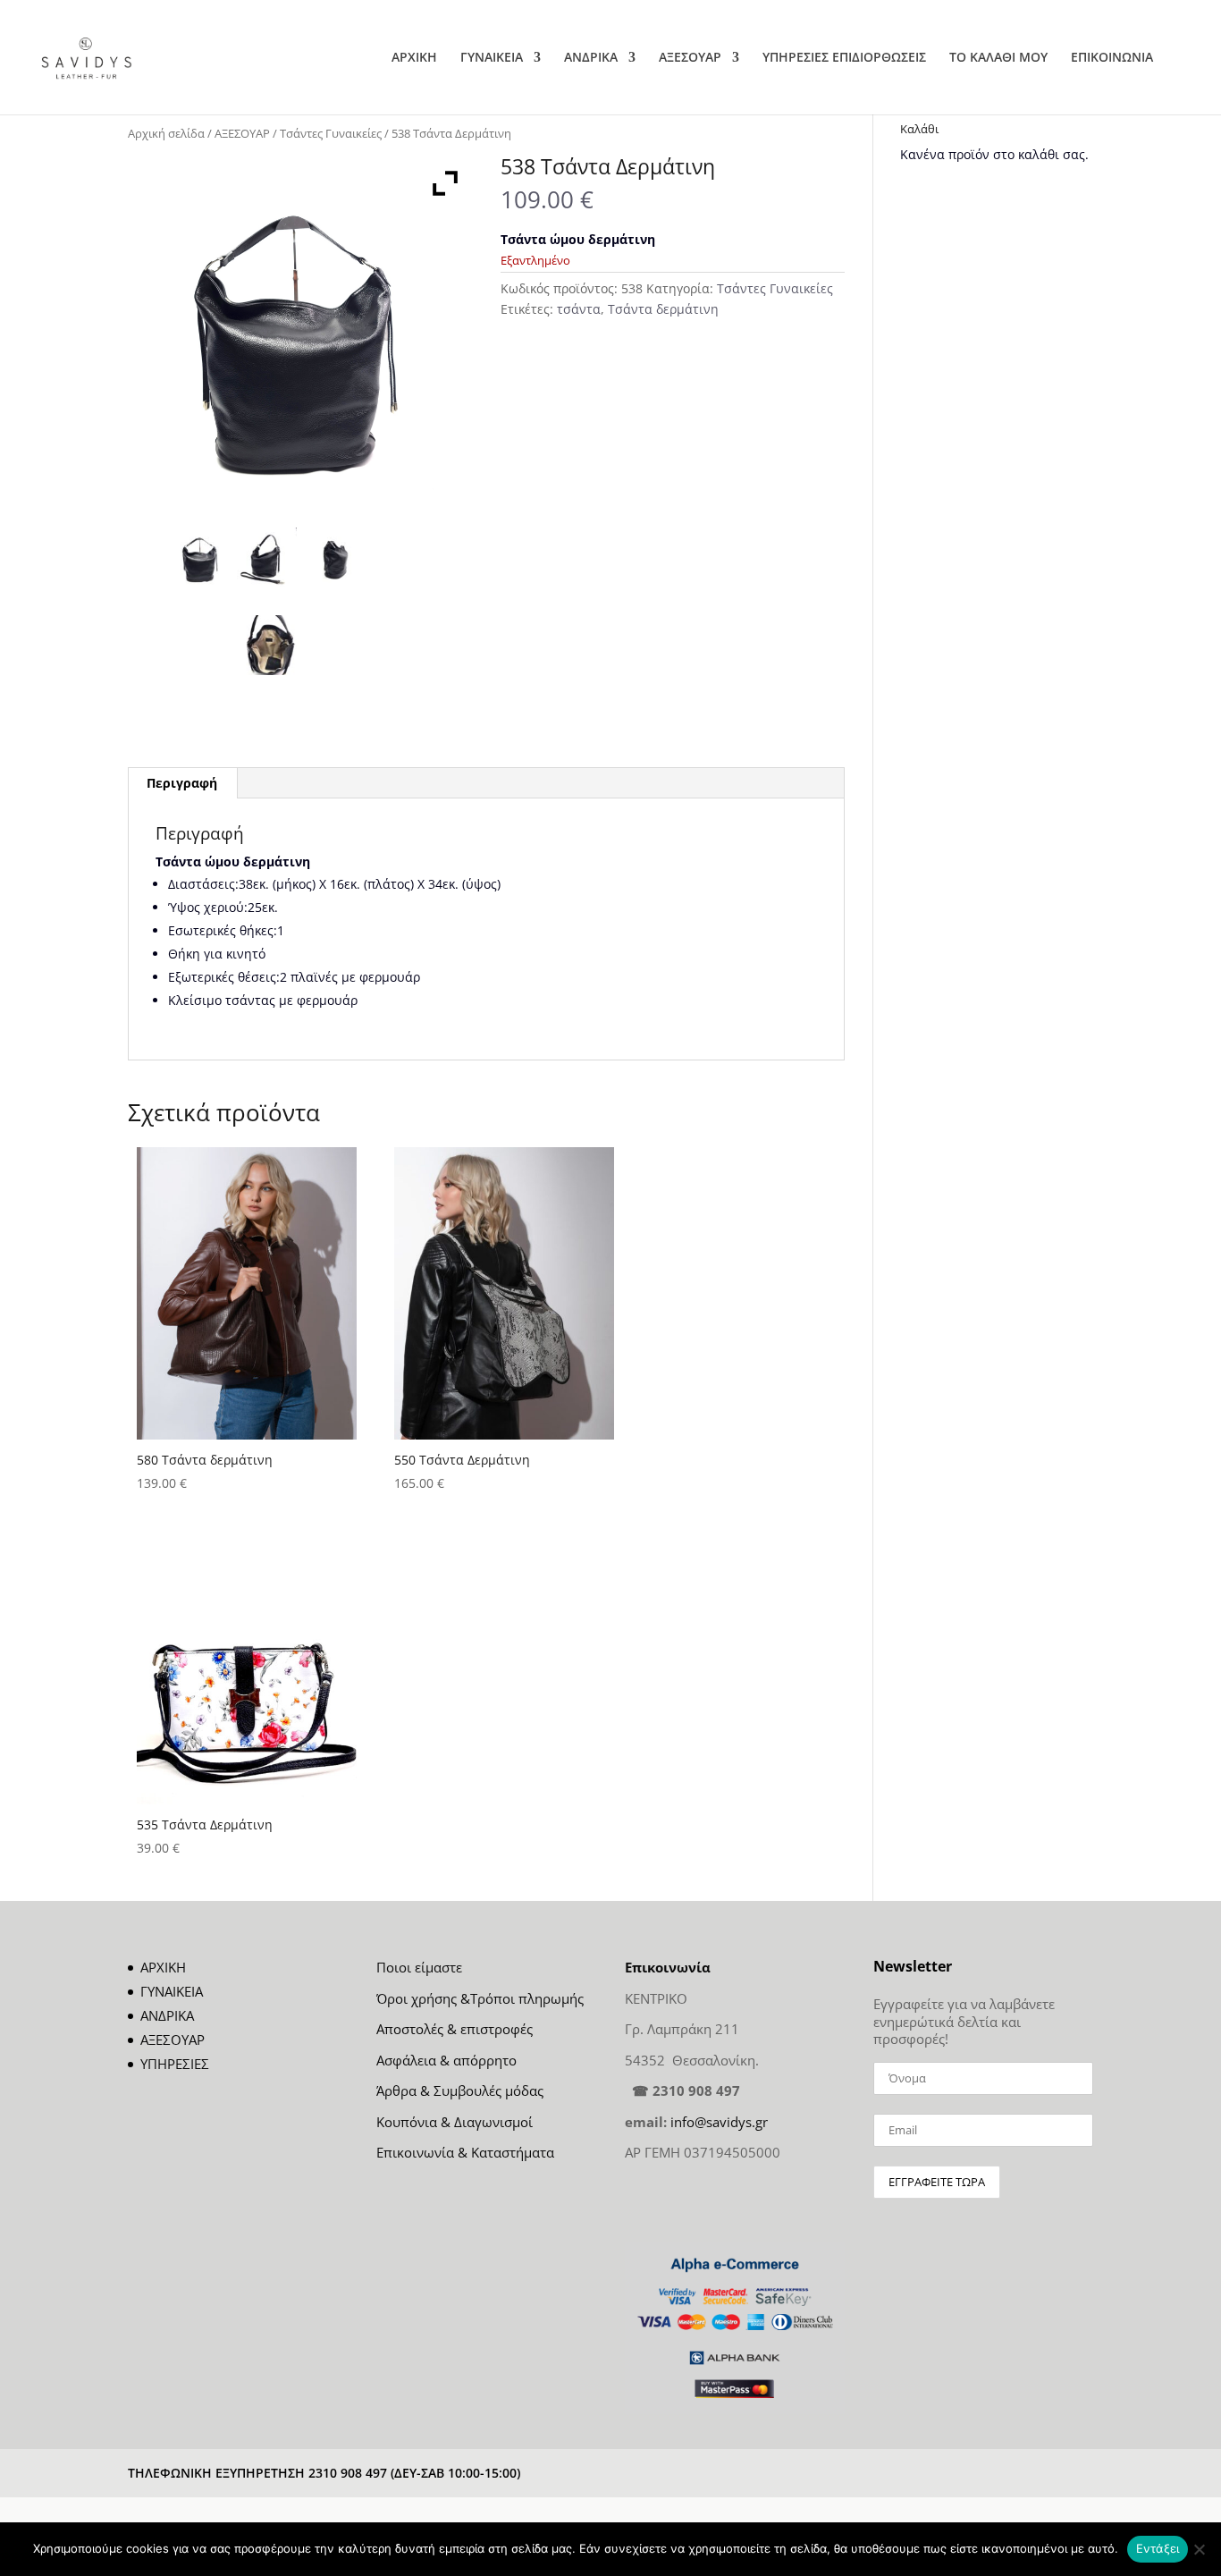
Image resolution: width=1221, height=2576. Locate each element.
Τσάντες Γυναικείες (331, 133)
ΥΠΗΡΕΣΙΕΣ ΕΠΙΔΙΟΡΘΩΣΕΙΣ (844, 58)
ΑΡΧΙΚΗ (414, 58)
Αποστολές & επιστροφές (455, 2029)
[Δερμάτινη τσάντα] (201, 557)
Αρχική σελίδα (166, 133)
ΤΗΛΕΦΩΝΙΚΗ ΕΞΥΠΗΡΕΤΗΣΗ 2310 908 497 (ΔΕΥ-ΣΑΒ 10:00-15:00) (324, 2473)
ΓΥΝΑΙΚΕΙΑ (492, 58)
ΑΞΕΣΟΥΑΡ (690, 58)
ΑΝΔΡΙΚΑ (591, 58)
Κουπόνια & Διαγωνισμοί (455, 2122)
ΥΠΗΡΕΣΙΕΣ (175, 2064)
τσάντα (579, 309)
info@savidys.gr (719, 2122)
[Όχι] (1199, 2549)
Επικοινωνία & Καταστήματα (465, 2152)
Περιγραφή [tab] (182, 783)
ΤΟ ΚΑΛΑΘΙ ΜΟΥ (998, 58)
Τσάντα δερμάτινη (663, 309)
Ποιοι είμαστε (419, 1967)
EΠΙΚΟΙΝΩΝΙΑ (1112, 58)
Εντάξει (1158, 2548)
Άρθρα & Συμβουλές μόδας (460, 2090)
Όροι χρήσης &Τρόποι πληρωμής (480, 1998)
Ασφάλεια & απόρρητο (446, 2060)
